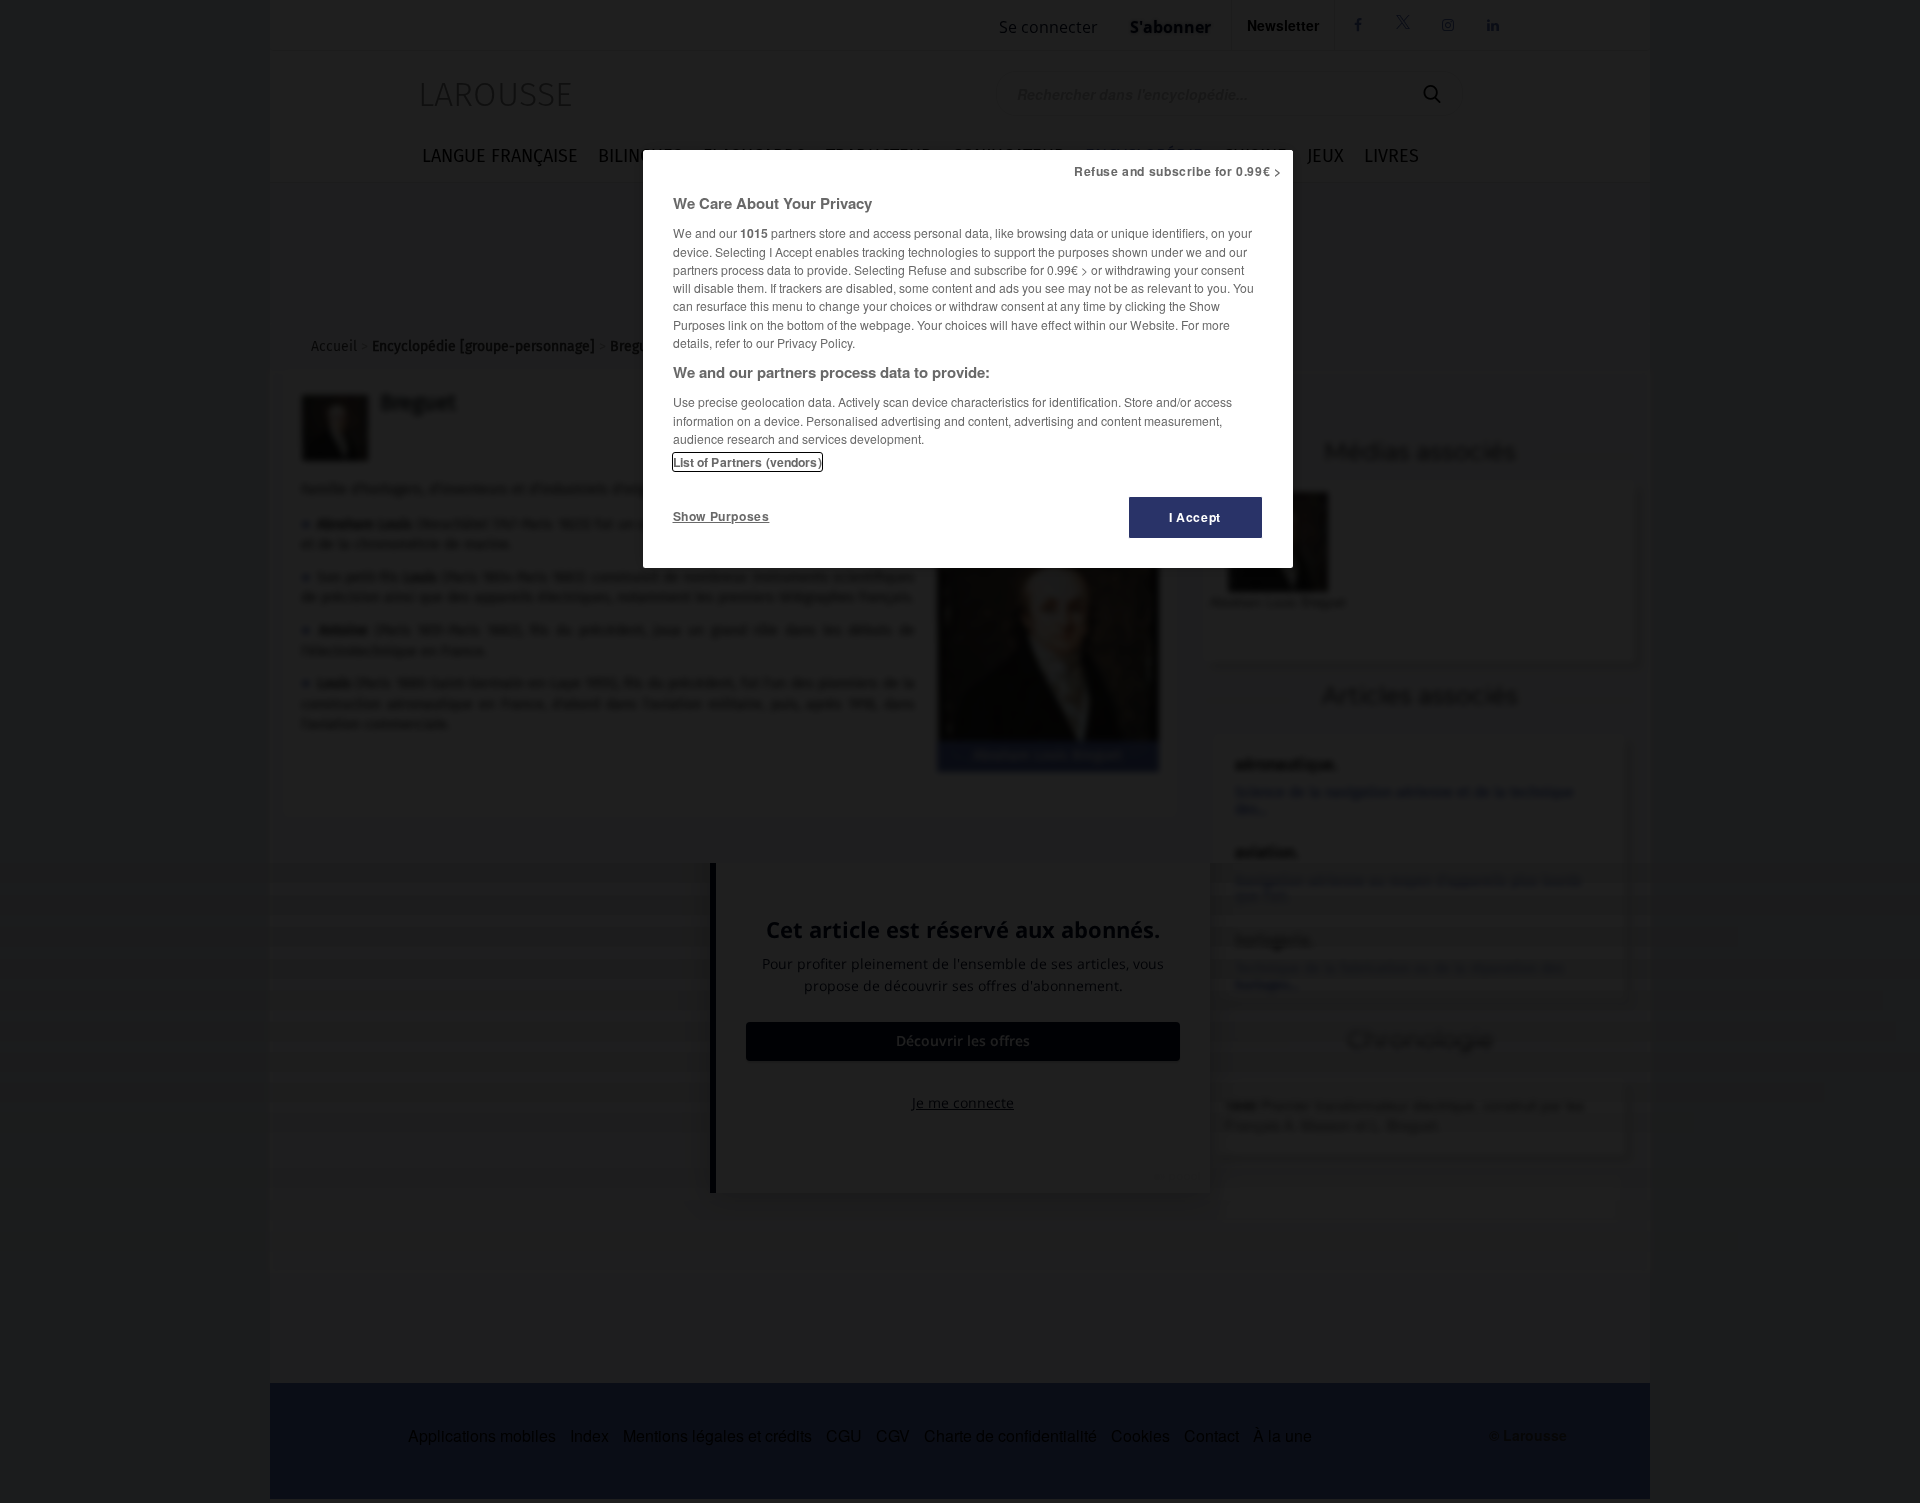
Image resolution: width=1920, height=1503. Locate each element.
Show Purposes (721, 516)
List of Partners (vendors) (747, 462)
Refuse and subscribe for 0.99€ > (1178, 171)
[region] (968, 359)
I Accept (1195, 517)
